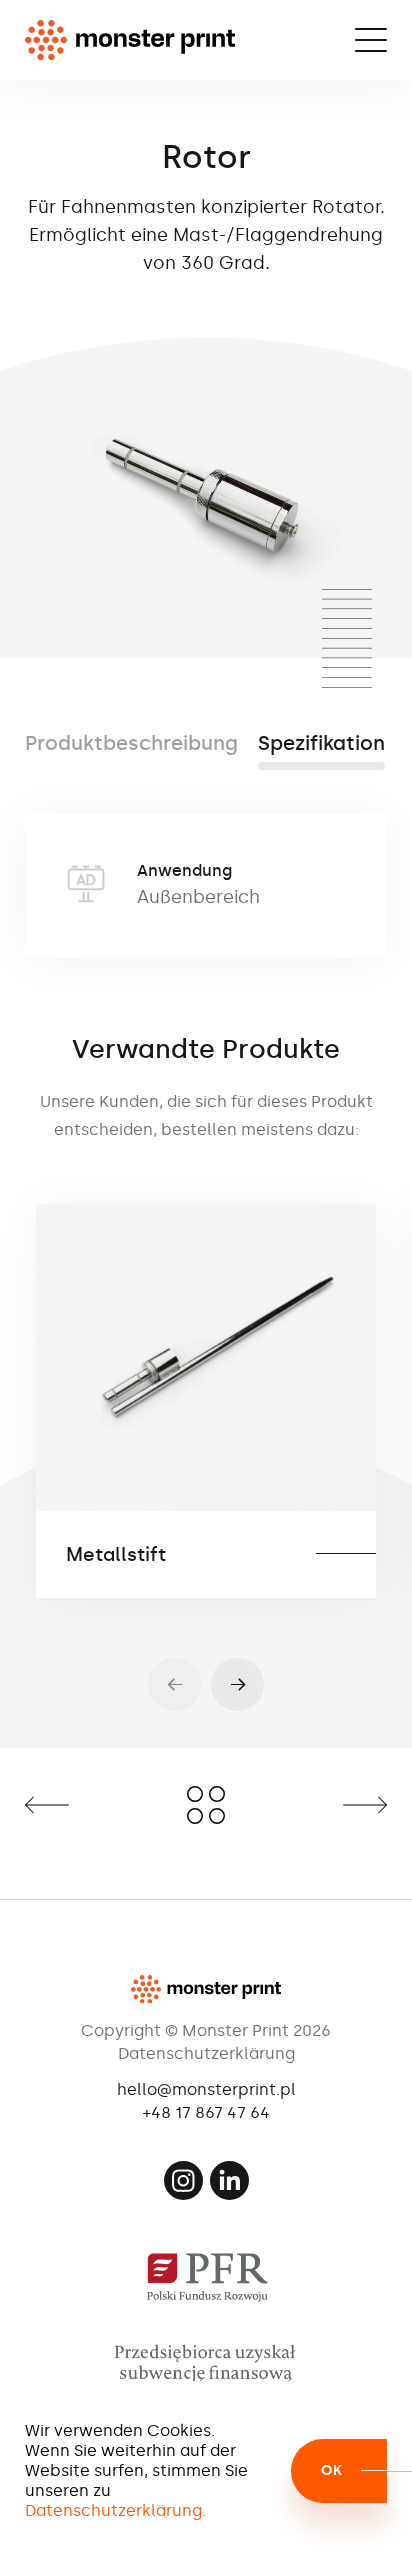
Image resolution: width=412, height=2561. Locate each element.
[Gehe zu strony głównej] (130, 40)
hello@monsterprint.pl (206, 2089)
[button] (237, 1684)
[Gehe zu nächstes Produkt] (328, 1805)
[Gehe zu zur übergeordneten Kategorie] (206, 1805)
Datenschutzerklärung (206, 2054)
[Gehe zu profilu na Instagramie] (183, 2180)
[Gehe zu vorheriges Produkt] (83, 1805)
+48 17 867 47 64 (206, 2112)
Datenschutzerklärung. (115, 2510)
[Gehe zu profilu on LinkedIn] (229, 2180)
